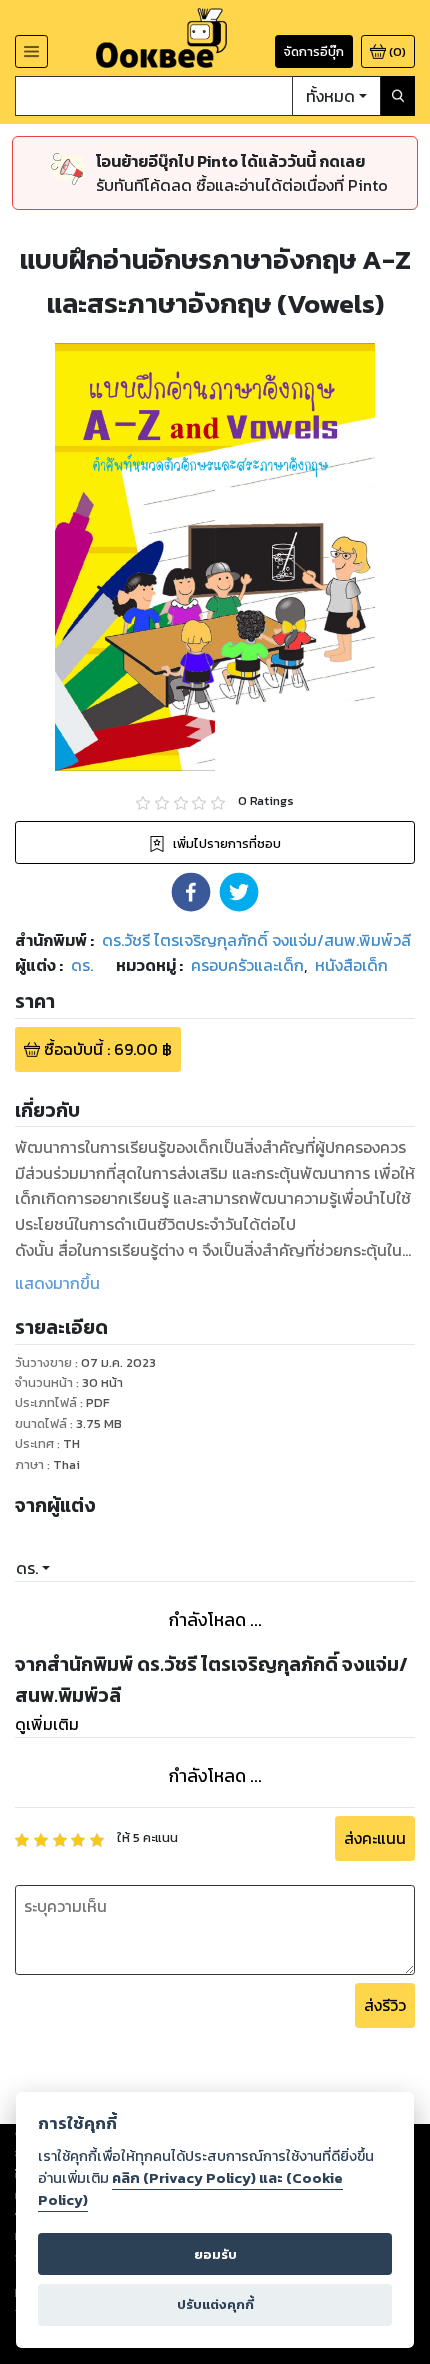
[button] (191, 892)
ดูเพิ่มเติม (47, 1724)
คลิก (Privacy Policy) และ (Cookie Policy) (190, 2189)
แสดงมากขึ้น (57, 1283)
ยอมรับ (215, 2254)
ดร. (27, 1568)
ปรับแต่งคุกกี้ (215, 2304)
